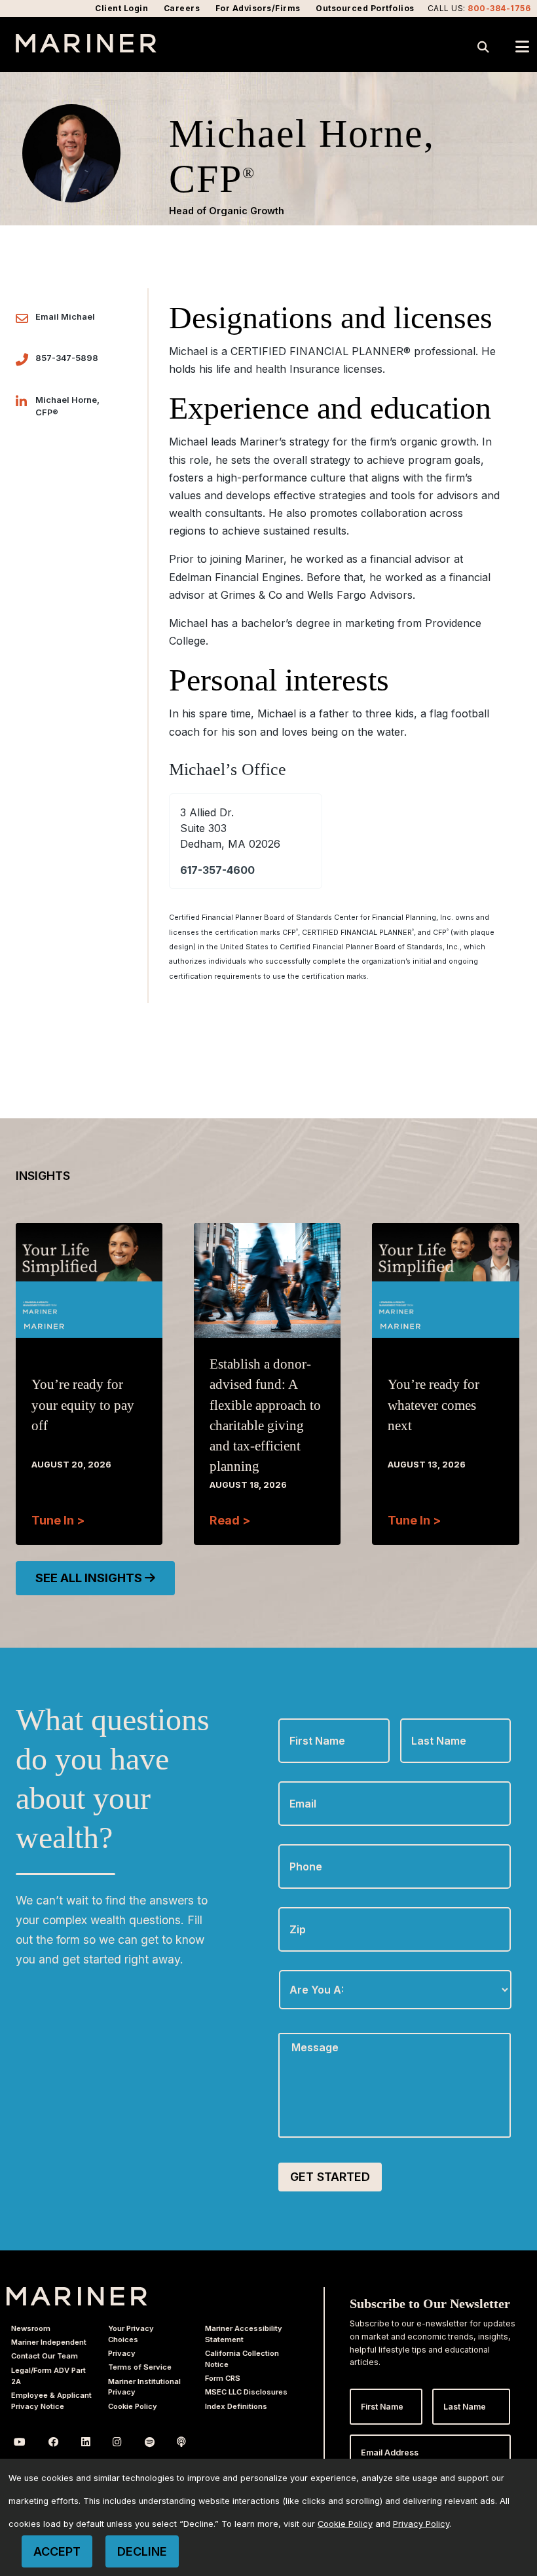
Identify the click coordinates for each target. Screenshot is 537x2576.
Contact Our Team (45, 2356)
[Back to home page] (86, 48)
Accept (57, 2551)
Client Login (121, 8)
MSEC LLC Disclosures (246, 2392)
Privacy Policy (421, 2524)
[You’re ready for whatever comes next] (445, 1317)
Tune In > (58, 1520)
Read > (230, 1520)
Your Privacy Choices (131, 2334)
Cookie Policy (133, 2406)
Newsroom (31, 2328)
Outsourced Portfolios (365, 8)
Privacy (122, 2353)
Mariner (77, 2296)
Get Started (330, 2177)
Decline (142, 2551)
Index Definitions (236, 2406)
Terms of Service (140, 2367)
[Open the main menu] (522, 47)
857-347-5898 (67, 358)
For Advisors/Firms (258, 8)
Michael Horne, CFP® (67, 406)
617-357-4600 (217, 870)
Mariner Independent (49, 2342)
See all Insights (90, 1578)
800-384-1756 (499, 8)
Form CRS (223, 2378)
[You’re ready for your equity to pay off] (89, 1317)
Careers (182, 8)
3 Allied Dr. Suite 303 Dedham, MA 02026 (230, 828)
